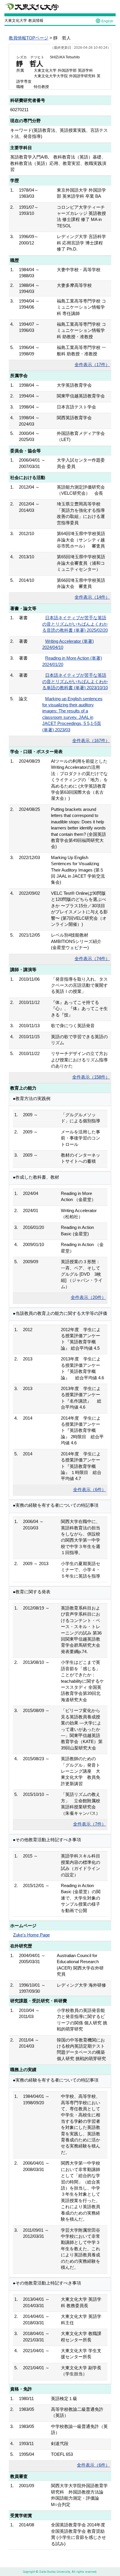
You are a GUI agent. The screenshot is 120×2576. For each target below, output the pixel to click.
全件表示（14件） (92, 597)
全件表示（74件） (92, 958)
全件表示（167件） (91, 740)
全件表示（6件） (90, 1489)
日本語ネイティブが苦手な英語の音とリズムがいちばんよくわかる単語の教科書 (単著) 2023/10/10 (75, 681)
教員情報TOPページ (29, 38)
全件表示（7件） (90, 1824)
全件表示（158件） (91, 1077)
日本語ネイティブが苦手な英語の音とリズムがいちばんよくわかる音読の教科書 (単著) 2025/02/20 (75, 624)
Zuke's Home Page (31, 1935)
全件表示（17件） (92, 364)
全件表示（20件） (88, 1297)
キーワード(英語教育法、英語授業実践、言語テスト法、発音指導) (59, 133)
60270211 (19, 110)
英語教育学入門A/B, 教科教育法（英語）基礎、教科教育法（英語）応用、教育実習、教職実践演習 (58, 163)
